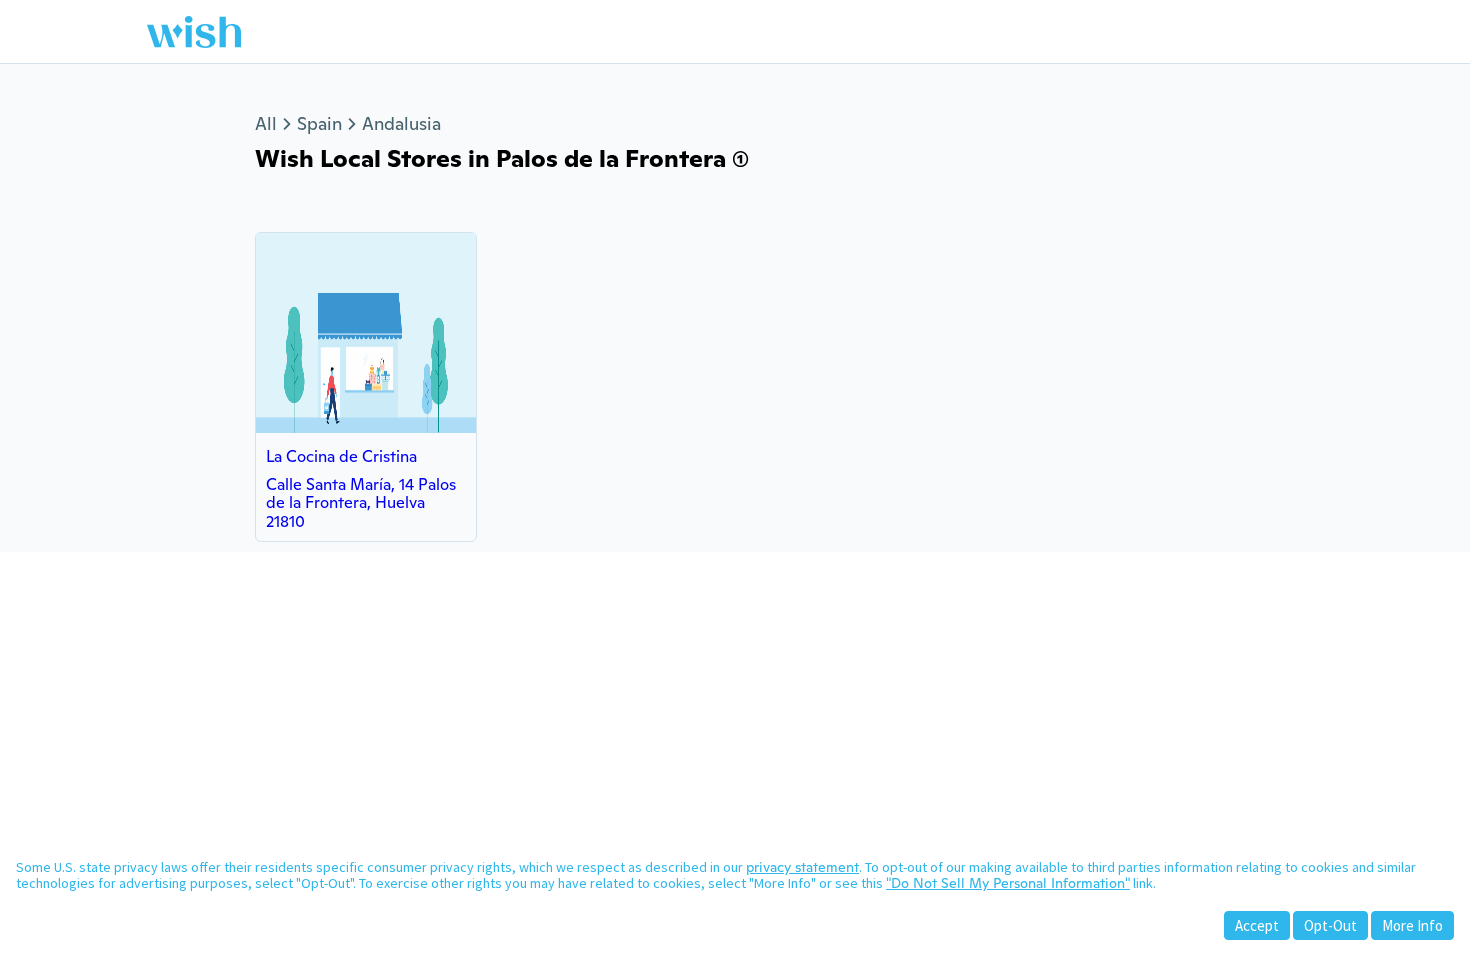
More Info (1412, 925)
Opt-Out (1330, 925)
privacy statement (802, 867)
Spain (319, 123)
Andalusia (401, 123)
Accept (1257, 925)
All (266, 123)
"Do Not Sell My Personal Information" (1008, 883)
